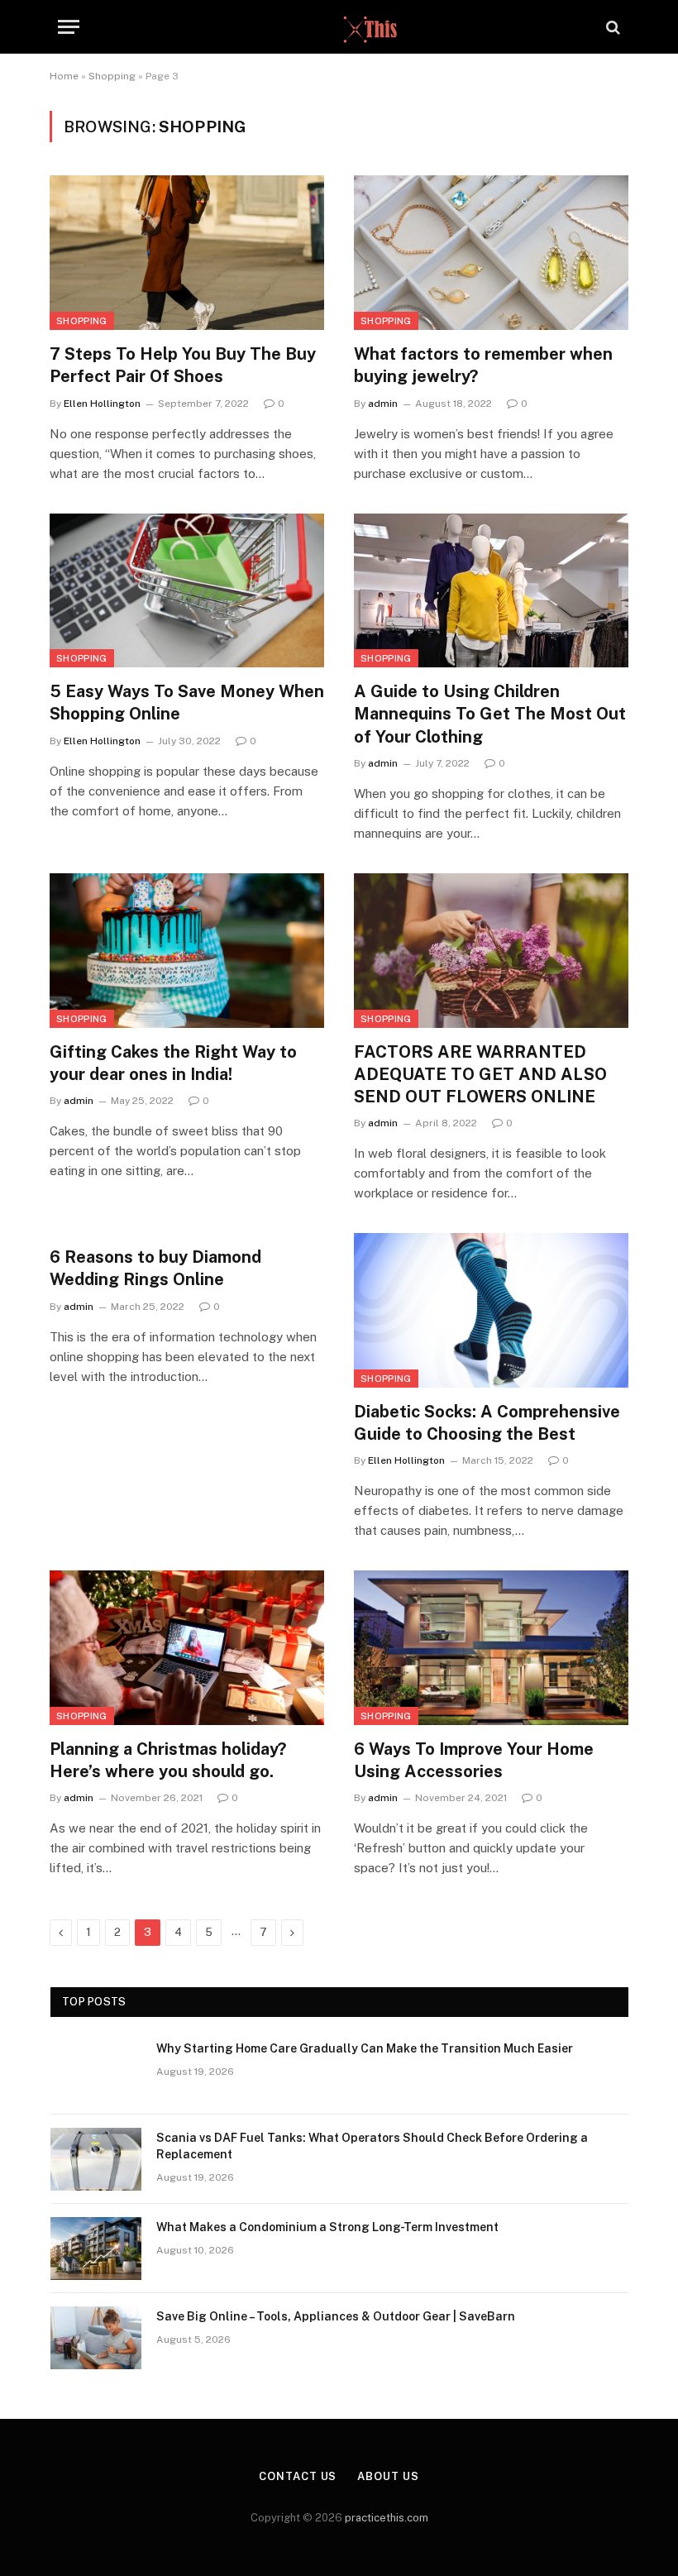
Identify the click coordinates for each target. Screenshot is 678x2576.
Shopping (112, 76)
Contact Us (298, 2476)
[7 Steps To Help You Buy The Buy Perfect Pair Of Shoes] (187, 253)
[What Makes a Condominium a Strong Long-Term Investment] (96, 2249)
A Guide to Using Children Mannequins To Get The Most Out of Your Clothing (490, 714)
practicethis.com (387, 2518)
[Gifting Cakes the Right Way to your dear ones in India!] (187, 951)
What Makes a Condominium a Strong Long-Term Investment (327, 2227)
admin (383, 404)
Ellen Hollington (102, 404)
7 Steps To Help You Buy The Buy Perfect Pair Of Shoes (183, 365)
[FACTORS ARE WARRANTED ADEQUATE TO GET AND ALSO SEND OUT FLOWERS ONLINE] (491, 951)
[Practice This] (339, 27)
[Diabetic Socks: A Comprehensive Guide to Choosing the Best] (491, 1310)
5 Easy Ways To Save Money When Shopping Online (187, 703)
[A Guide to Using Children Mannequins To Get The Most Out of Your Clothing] (491, 591)
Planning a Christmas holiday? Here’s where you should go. (168, 1760)
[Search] (611, 27)
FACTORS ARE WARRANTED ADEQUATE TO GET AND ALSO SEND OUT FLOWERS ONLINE (480, 1074)
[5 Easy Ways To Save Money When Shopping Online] (187, 591)
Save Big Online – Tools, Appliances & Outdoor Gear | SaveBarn (336, 2316)
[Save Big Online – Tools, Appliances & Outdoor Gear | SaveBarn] (96, 2338)
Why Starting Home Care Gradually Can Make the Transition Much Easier (365, 2048)
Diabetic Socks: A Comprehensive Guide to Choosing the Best (487, 1423)
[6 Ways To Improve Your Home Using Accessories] (491, 1648)
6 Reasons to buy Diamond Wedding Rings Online (155, 1268)
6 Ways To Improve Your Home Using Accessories (474, 1760)
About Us (388, 2476)
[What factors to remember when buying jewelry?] (491, 253)
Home (64, 76)
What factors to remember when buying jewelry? (483, 365)
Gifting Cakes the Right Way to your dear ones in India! (173, 1063)
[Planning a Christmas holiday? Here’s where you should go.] (187, 1648)
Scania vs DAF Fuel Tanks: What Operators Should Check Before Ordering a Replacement (372, 2146)
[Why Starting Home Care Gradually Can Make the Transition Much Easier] (96, 2070)
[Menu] (69, 27)
